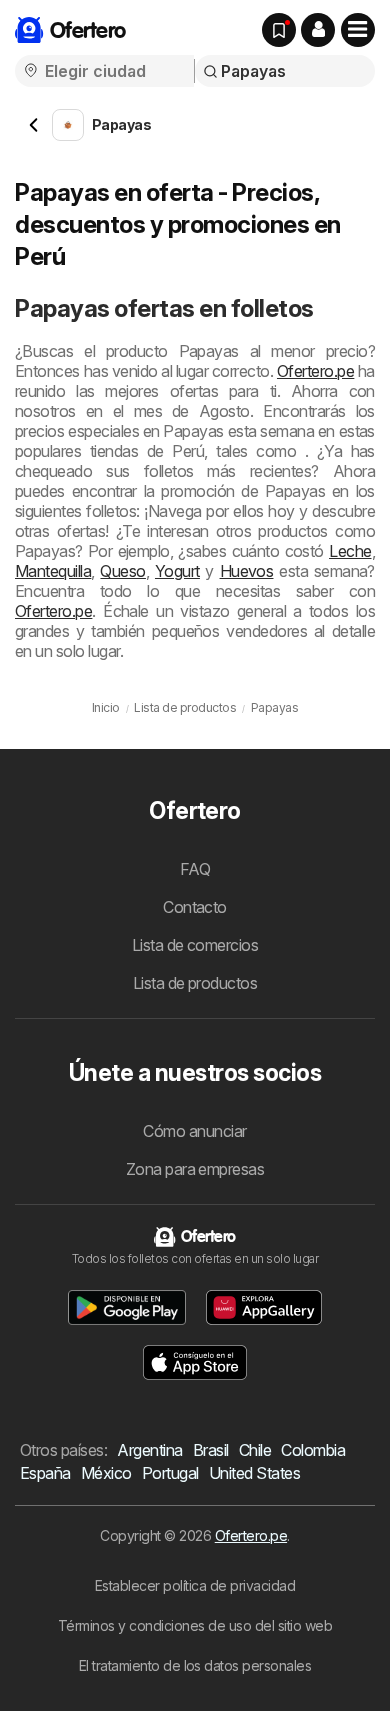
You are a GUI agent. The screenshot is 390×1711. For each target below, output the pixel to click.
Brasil (211, 1450)
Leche (350, 551)
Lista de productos (195, 983)
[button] (318, 30)
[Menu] (358, 30)
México (106, 1473)
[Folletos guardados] (279, 30)
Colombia (313, 1450)
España (45, 1473)
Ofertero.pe (315, 371)
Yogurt (177, 571)
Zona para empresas (195, 1169)
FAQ (195, 869)
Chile (255, 1450)
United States (254, 1473)
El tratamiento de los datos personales (195, 1665)
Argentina (149, 1450)
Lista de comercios (195, 945)
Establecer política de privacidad (195, 1585)
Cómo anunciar (194, 1131)
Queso (122, 571)
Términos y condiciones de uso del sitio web (195, 1625)
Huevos (247, 571)
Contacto (195, 907)
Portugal (170, 1473)
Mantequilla (53, 571)
